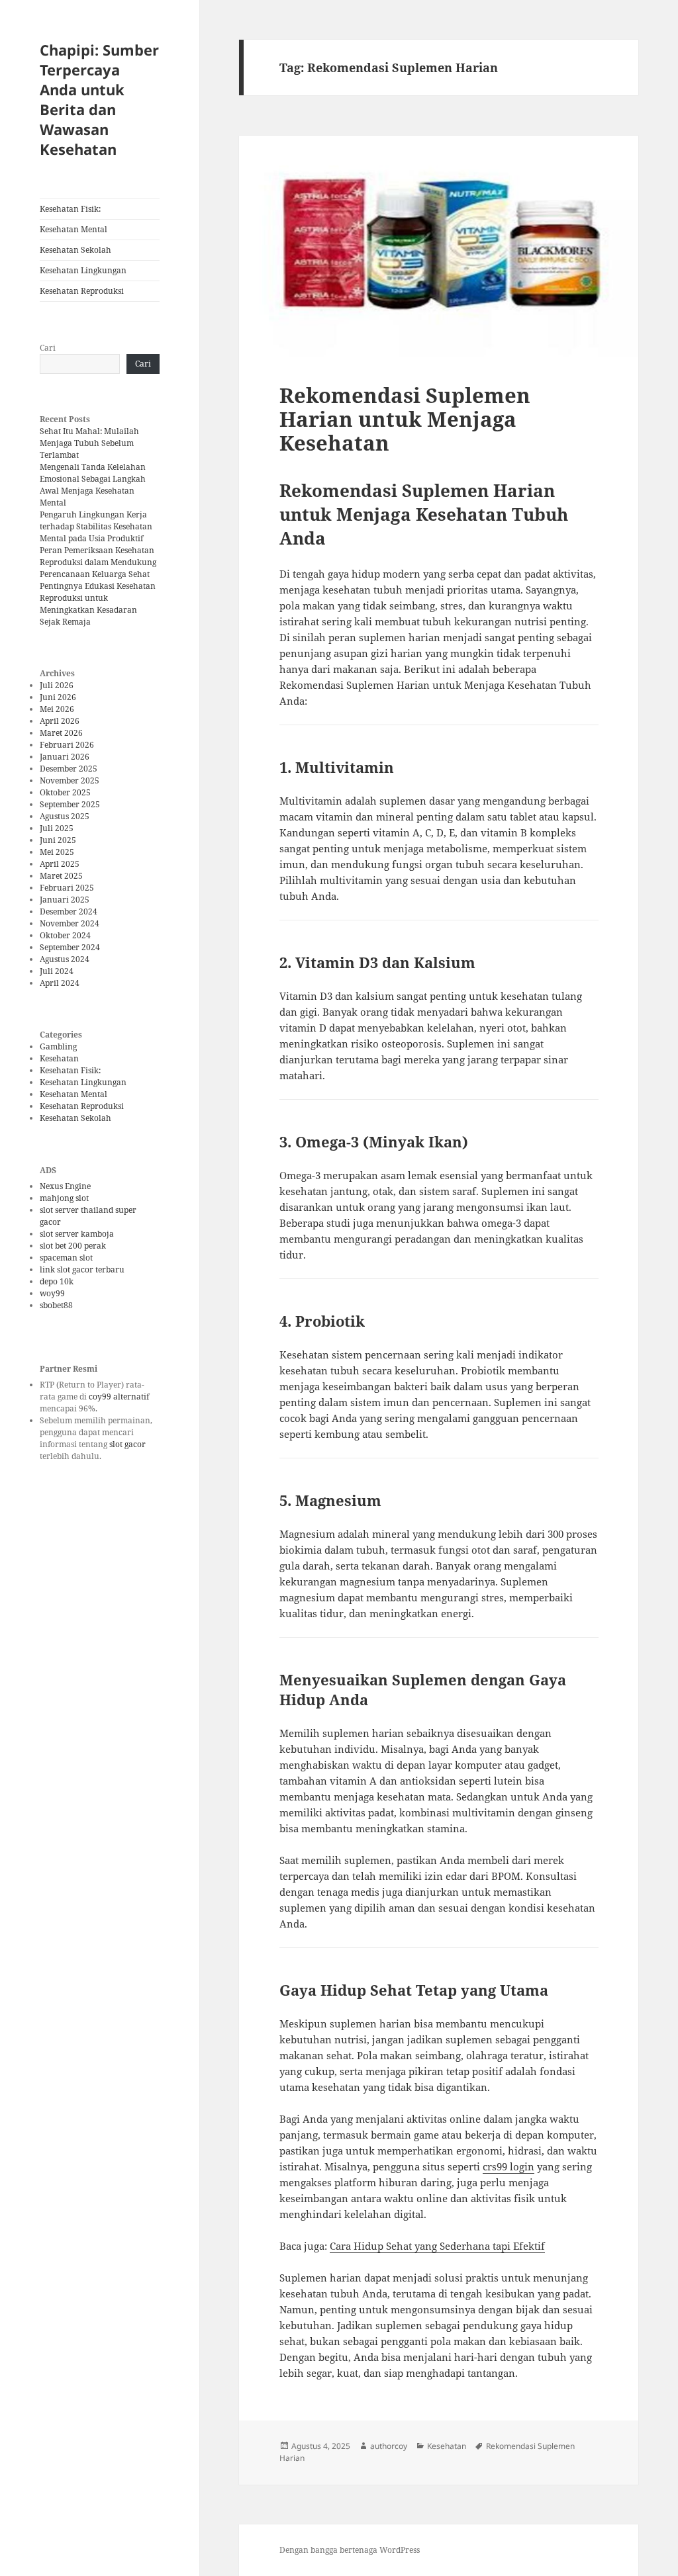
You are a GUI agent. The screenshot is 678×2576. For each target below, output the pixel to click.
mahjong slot (64, 1198)
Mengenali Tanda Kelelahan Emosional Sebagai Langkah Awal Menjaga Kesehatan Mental (93, 485)
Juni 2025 (58, 840)
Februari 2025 (67, 888)
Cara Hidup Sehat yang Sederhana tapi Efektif (437, 2246)
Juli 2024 (57, 971)
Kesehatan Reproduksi (82, 291)
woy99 (52, 1293)
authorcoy (389, 2446)
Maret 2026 (61, 733)
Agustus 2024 (65, 959)
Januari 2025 (65, 900)
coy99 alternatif (119, 1397)
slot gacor (127, 1444)
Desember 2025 (69, 769)
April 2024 (60, 983)
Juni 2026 (58, 697)
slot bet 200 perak (73, 1246)
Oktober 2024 (65, 935)
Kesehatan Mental (73, 229)
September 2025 (70, 804)
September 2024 (70, 947)
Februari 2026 (67, 745)
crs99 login (508, 2166)
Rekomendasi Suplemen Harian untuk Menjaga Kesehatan (405, 419)
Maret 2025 (61, 876)
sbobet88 (56, 1305)
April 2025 (60, 864)
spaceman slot (66, 1258)
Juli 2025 (57, 828)
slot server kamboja (77, 1234)
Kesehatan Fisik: (70, 209)
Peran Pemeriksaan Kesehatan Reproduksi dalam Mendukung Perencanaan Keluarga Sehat (98, 562)
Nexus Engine (65, 1186)
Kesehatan (59, 1058)
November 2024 (70, 923)
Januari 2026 (65, 757)
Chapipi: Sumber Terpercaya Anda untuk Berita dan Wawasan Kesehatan (99, 99)
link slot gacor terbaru (82, 1269)
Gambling (58, 1046)
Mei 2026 (57, 709)
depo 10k (57, 1281)
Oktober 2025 (65, 792)
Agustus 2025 (65, 816)
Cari (48, 348)
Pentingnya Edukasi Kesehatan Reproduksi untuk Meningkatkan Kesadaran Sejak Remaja (98, 604)
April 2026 (60, 721)
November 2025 (70, 780)
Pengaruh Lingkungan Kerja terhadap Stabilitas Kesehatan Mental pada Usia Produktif (96, 526)
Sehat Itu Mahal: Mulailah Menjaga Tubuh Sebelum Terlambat (89, 443)
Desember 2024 (69, 911)
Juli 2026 (57, 685)
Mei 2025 (57, 852)
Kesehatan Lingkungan (83, 270)
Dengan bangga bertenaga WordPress (350, 2550)
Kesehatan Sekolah (75, 250)
